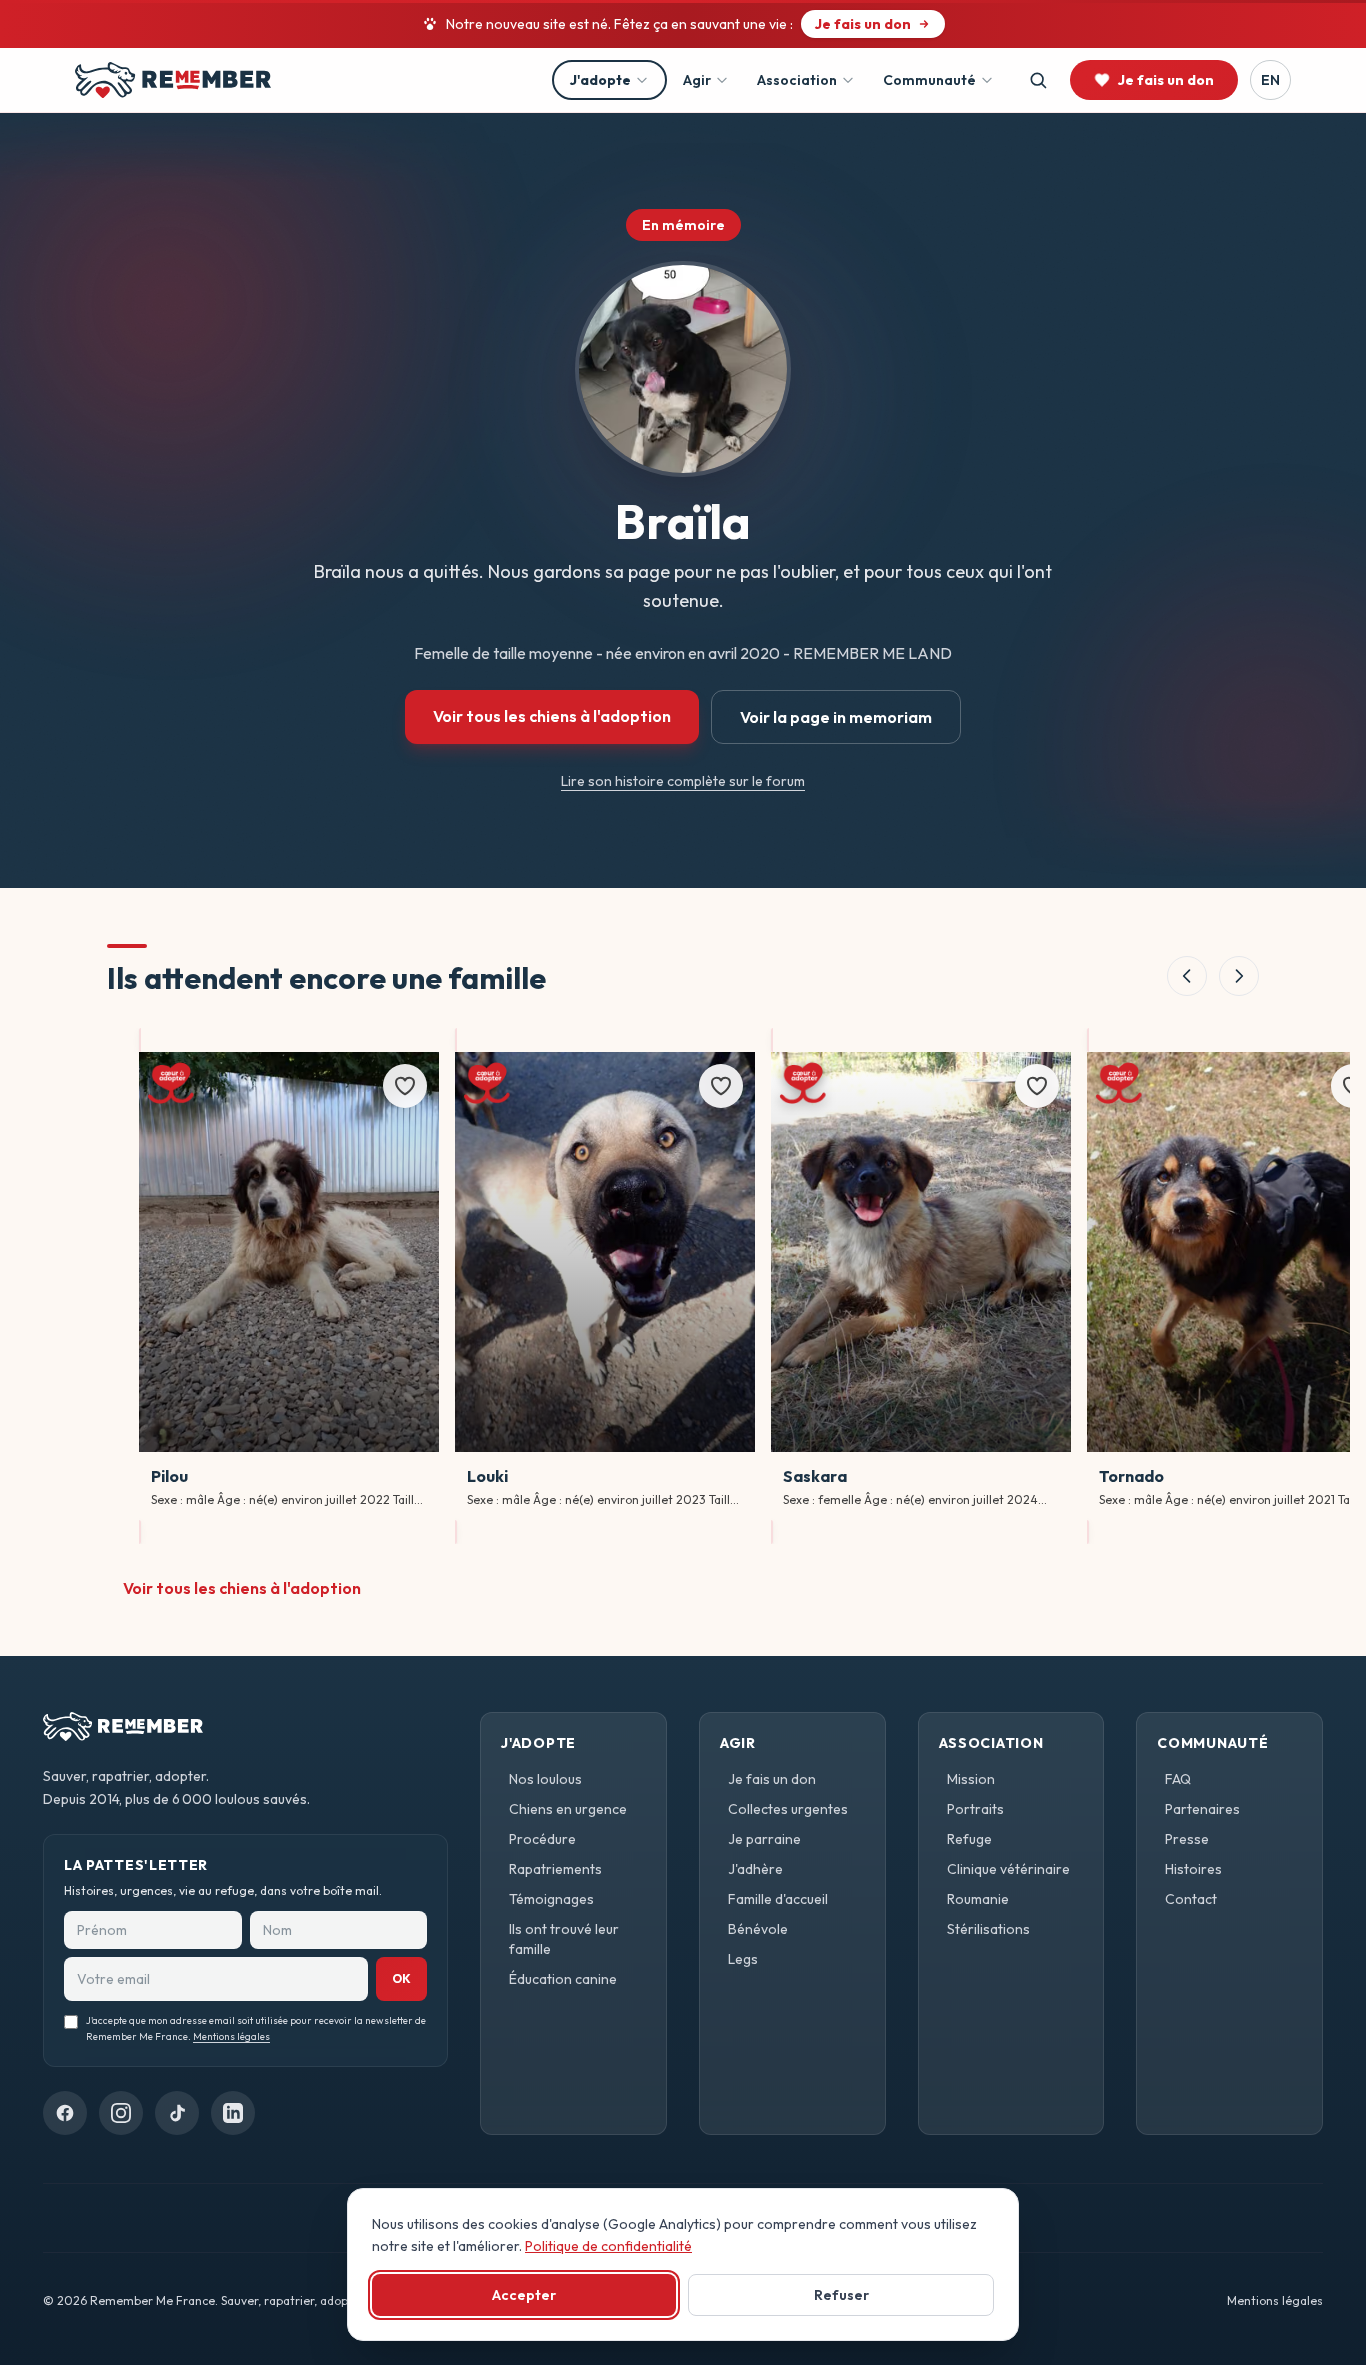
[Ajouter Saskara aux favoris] (1037, 1086)
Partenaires (1202, 1809)
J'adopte (600, 80)
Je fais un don (772, 1779)
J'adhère (755, 1869)
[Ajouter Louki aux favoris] (721, 1086)
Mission (971, 1779)
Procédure (542, 1839)
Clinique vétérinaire (1008, 1869)
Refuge (969, 1839)
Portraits (975, 1809)
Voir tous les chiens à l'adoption (552, 716)
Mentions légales (231, 2037)
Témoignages (551, 1899)
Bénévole (758, 1929)
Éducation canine (563, 1979)
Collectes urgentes (788, 1809)
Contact (1191, 1899)
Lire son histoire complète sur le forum (683, 781)
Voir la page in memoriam (836, 717)
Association (797, 80)
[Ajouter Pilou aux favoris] (405, 1086)
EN (1270, 80)
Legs (743, 1959)
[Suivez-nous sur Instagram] (121, 2113)
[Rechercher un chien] (1038, 80)
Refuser (841, 2295)
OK (401, 1978)
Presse (1187, 1839)
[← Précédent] (1187, 976)
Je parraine (764, 1839)
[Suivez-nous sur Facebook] (65, 2113)
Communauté (929, 80)
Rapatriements (555, 1869)
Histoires (1193, 1869)
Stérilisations (988, 1929)
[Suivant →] (1239, 976)
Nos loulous (545, 1779)
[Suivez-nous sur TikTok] (177, 2113)
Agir (697, 80)
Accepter (524, 2295)
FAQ (1178, 1779)
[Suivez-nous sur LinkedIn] (233, 2113)
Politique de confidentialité (608, 2246)
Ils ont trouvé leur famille (564, 1939)
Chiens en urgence (568, 1809)
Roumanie (978, 1899)
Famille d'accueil (778, 1899)
